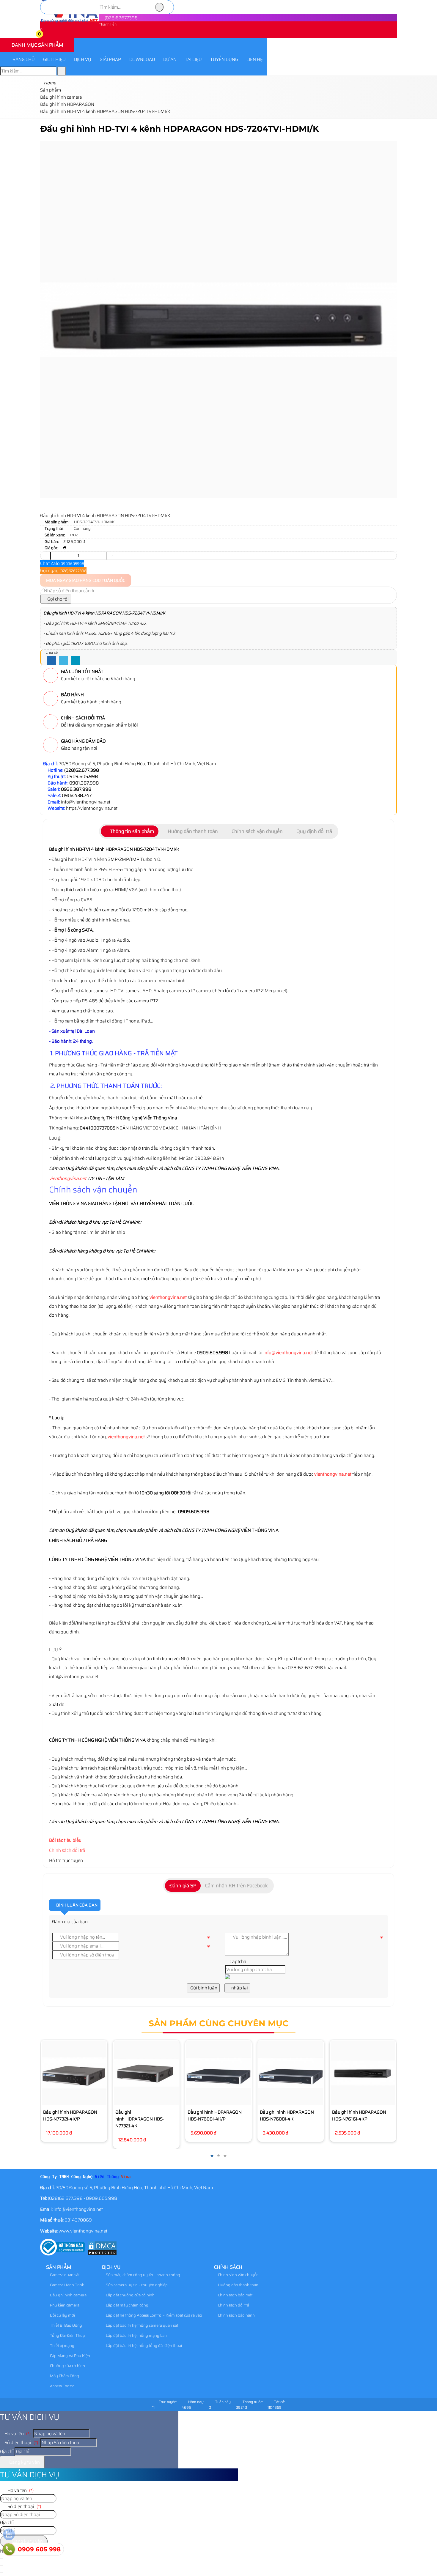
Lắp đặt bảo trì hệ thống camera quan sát (142, 2325)
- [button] (46, 556)
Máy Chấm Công (64, 2376)
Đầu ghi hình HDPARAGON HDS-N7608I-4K (287, 2116)
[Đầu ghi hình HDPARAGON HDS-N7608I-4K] (291, 2073)
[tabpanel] (218, 1116)
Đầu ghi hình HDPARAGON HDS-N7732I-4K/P (70, 2116)
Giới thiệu (54, 59)
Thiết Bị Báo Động (66, 2325)
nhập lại (239, 1988)
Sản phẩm (59, 2267)
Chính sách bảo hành (236, 2315)
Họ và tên (17, 2434)
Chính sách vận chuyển (238, 2275)
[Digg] (75, 661)
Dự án (170, 59)
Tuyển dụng (224, 59)
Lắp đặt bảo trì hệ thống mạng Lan (136, 2335)
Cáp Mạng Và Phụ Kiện (70, 2356)
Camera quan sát (64, 2275)
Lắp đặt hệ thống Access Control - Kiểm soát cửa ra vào (154, 2315)
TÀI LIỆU (193, 59)
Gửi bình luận (203, 1988)
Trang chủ (22, 59)
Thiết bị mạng (62, 2346)
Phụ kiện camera (64, 2305)
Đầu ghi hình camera (68, 2295)
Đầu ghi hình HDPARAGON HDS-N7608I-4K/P (215, 2116)
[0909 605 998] (9, 2549)
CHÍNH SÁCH (228, 2267)
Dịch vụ (83, 59)
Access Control (62, 2386)
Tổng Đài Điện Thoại (67, 2335)
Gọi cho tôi (58, 599)
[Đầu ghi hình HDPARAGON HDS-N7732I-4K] (146, 2073)
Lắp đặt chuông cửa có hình (130, 2295)
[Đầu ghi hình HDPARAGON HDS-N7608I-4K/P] (218, 2073)
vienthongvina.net (68, 1178)
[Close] (1, 2566)
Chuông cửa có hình (67, 2366)
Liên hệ (255, 59)
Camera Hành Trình (67, 2285)
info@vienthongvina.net (288, 1353)
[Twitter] (63, 661)
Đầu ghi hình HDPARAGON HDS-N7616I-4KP (359, 2116)
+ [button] (112, 556)
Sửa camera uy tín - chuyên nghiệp (136, 2285)
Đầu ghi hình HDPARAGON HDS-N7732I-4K (140, 2119)
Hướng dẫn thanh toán (238, 2285)
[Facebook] (51, 661)
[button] (44, 35)
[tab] (130, 831)
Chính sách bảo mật (235, 2295)
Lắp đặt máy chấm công (127, 2305)
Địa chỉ (7, 2451)
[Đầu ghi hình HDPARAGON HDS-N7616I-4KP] (363, 2073)
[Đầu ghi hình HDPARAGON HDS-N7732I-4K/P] (74, 2073)
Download (142, 59)
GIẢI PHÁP (110, 59)
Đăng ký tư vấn (24, 2462)
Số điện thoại (21, 2443)
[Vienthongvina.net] (70, 21)
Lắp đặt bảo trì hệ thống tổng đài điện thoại (143, 2346)
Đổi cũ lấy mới (62, 2315)
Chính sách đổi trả (67, 1850)
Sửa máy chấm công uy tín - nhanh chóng (143, 2275)
